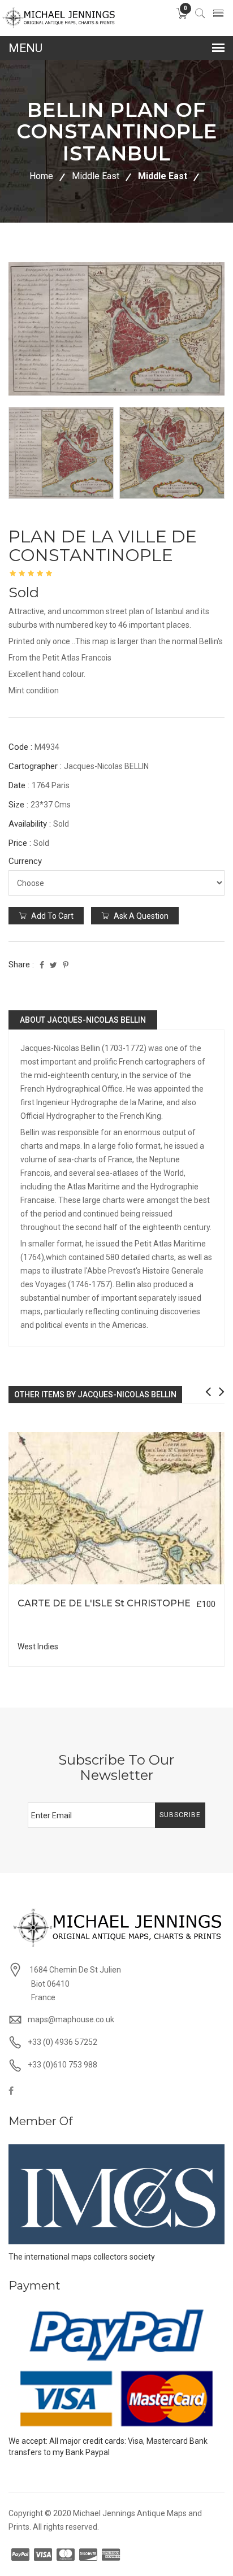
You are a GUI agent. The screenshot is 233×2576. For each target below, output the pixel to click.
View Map (175, 1585)
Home (41, 176)
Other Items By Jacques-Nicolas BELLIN (95, 1395)
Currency (25, 861)
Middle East (96, 176)
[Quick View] (117, 1508)
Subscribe (180, 1815)
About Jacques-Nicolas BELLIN (83, 1020)
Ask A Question (140, 916)
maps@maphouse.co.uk (71, 2019)
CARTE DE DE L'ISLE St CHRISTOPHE (104, 1603)
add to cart (51, 916)
